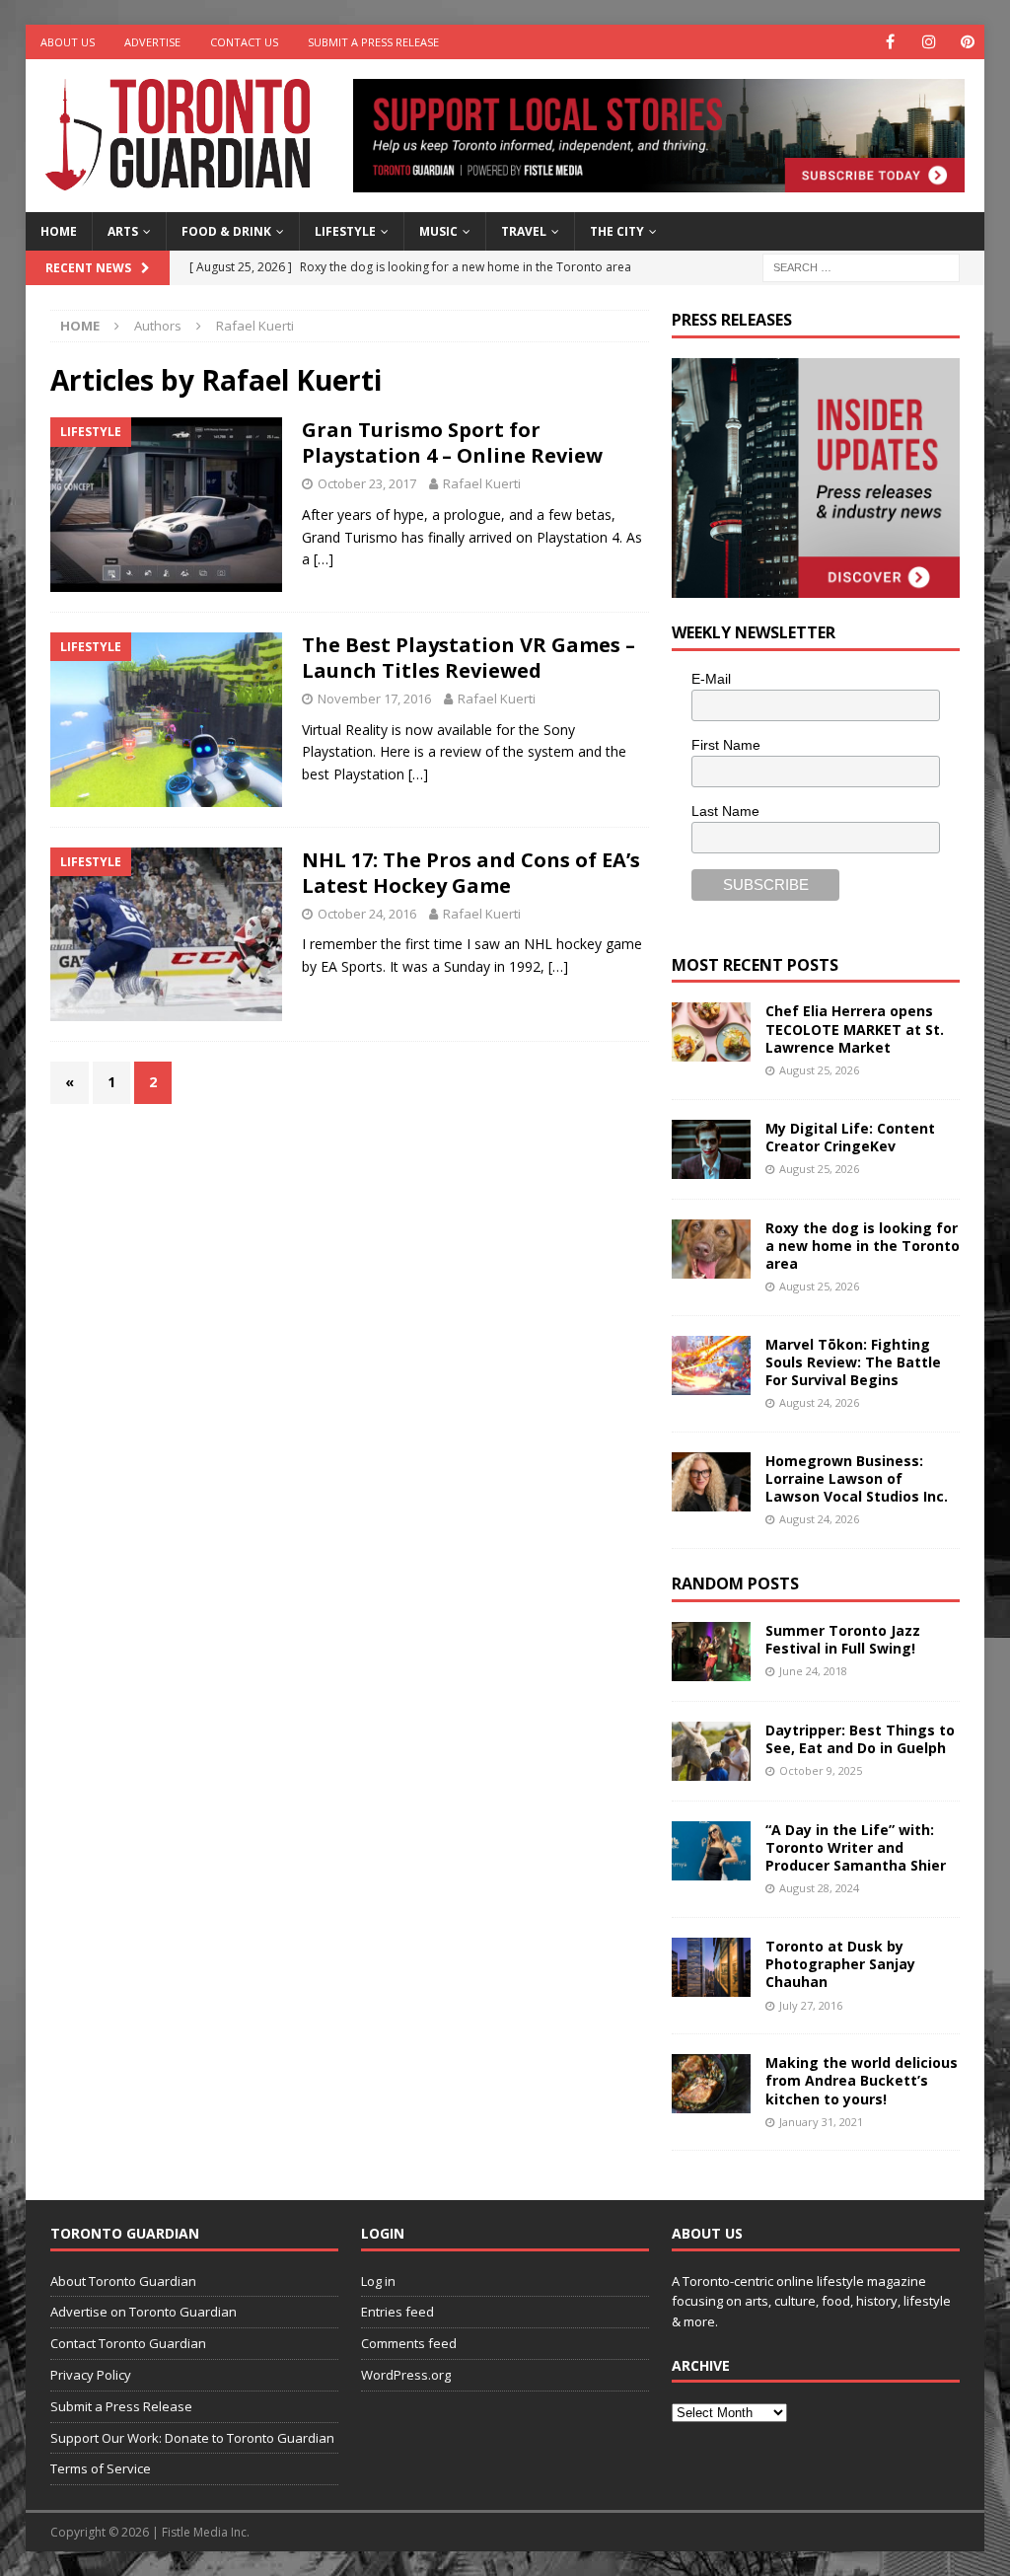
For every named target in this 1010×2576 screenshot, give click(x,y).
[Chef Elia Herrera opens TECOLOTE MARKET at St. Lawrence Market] (711, 1032)
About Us (68, 42)
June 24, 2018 (813, 1671)
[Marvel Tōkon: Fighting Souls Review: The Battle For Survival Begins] (711, 1365)
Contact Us (244, 42)
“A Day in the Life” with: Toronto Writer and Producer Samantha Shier (856, 1847)
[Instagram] (929, 42)
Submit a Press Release (373, 42)
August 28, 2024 (819, 1888)
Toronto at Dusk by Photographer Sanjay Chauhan (840, 1964)
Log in (378, 2281)
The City (617, 231)
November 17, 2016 (374, 699)
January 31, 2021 (821, 2122)
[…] (324, 559)
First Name (726, 745)
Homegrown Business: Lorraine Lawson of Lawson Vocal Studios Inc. (857, 1478)
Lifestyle (345, 231)
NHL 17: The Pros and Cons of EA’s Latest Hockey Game (471, 873)
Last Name (725, 811)
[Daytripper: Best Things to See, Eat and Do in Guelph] (711, 1751)
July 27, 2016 (811, 2005)
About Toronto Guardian (123, 2281)
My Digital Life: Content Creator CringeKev (850, 1137)
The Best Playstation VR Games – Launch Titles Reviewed (469, 658)
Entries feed (397, 2312)
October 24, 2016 (367, 914)
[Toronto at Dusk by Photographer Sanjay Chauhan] (711, 1967)
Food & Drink (226, 231)
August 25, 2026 (819, 1070)
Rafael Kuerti (482, 483)
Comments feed (409, 2343)
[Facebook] (890, 42)
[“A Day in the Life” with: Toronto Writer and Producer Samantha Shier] (711, 1851)
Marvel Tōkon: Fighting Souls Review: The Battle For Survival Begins (853, 1362)
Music (438, 231)
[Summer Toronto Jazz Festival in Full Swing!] (711, 1652)
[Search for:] (861, 266)
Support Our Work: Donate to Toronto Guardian (192, 2438)
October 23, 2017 (367, 483)
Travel (524, 231)
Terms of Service (101, 2468)
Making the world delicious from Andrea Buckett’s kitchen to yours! (862, 2080)
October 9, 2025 (821, 1770)
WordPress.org (406, 2375)
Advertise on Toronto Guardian (144, 2312)
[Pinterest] (967, 42)
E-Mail (711, 679)
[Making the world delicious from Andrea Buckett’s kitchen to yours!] (711, 2084)
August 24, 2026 (819, 1402)
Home (59, 231)
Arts (123, 231)
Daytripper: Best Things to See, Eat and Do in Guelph (860, 1739)
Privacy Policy (91, 2375)
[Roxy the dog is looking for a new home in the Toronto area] (711, 1249)
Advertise (152, 42)
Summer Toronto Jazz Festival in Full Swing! (843, 1639)
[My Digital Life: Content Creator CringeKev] (711, 1149)
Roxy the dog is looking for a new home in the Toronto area (863, 1246)
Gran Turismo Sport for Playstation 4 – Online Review (452, 442)
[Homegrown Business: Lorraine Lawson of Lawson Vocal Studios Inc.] (711, 1482)
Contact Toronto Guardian (128, 2343)
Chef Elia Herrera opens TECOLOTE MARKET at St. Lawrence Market (855, 1029)
